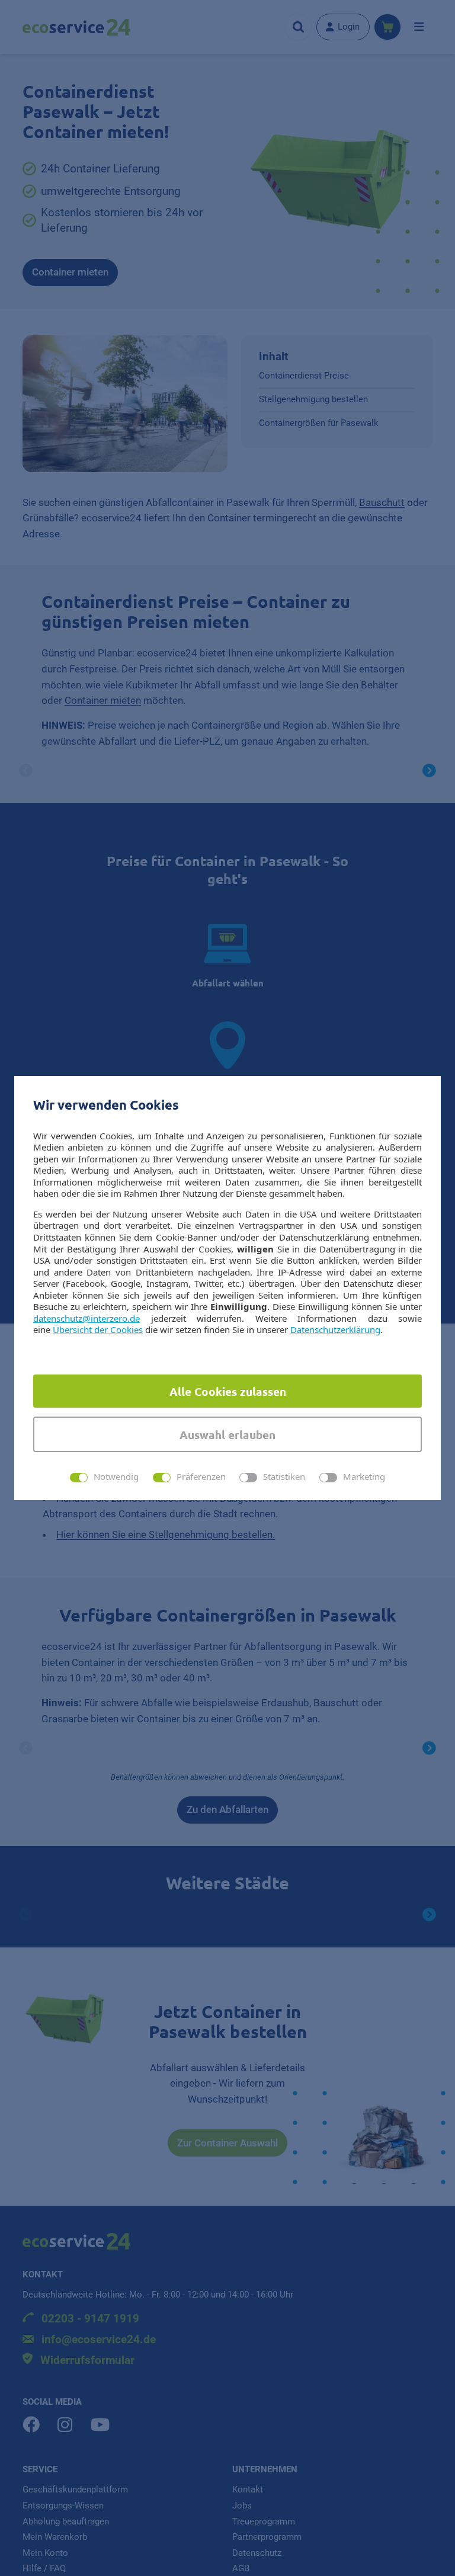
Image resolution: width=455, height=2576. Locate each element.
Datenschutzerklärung (335, 1329)
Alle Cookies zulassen (228, 1391)
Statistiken (284, 1477)
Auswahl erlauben (227, 1435)
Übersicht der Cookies (98, 1329)
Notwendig (116, 1477)
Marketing (364, 1477)
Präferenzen (201, 1477)
